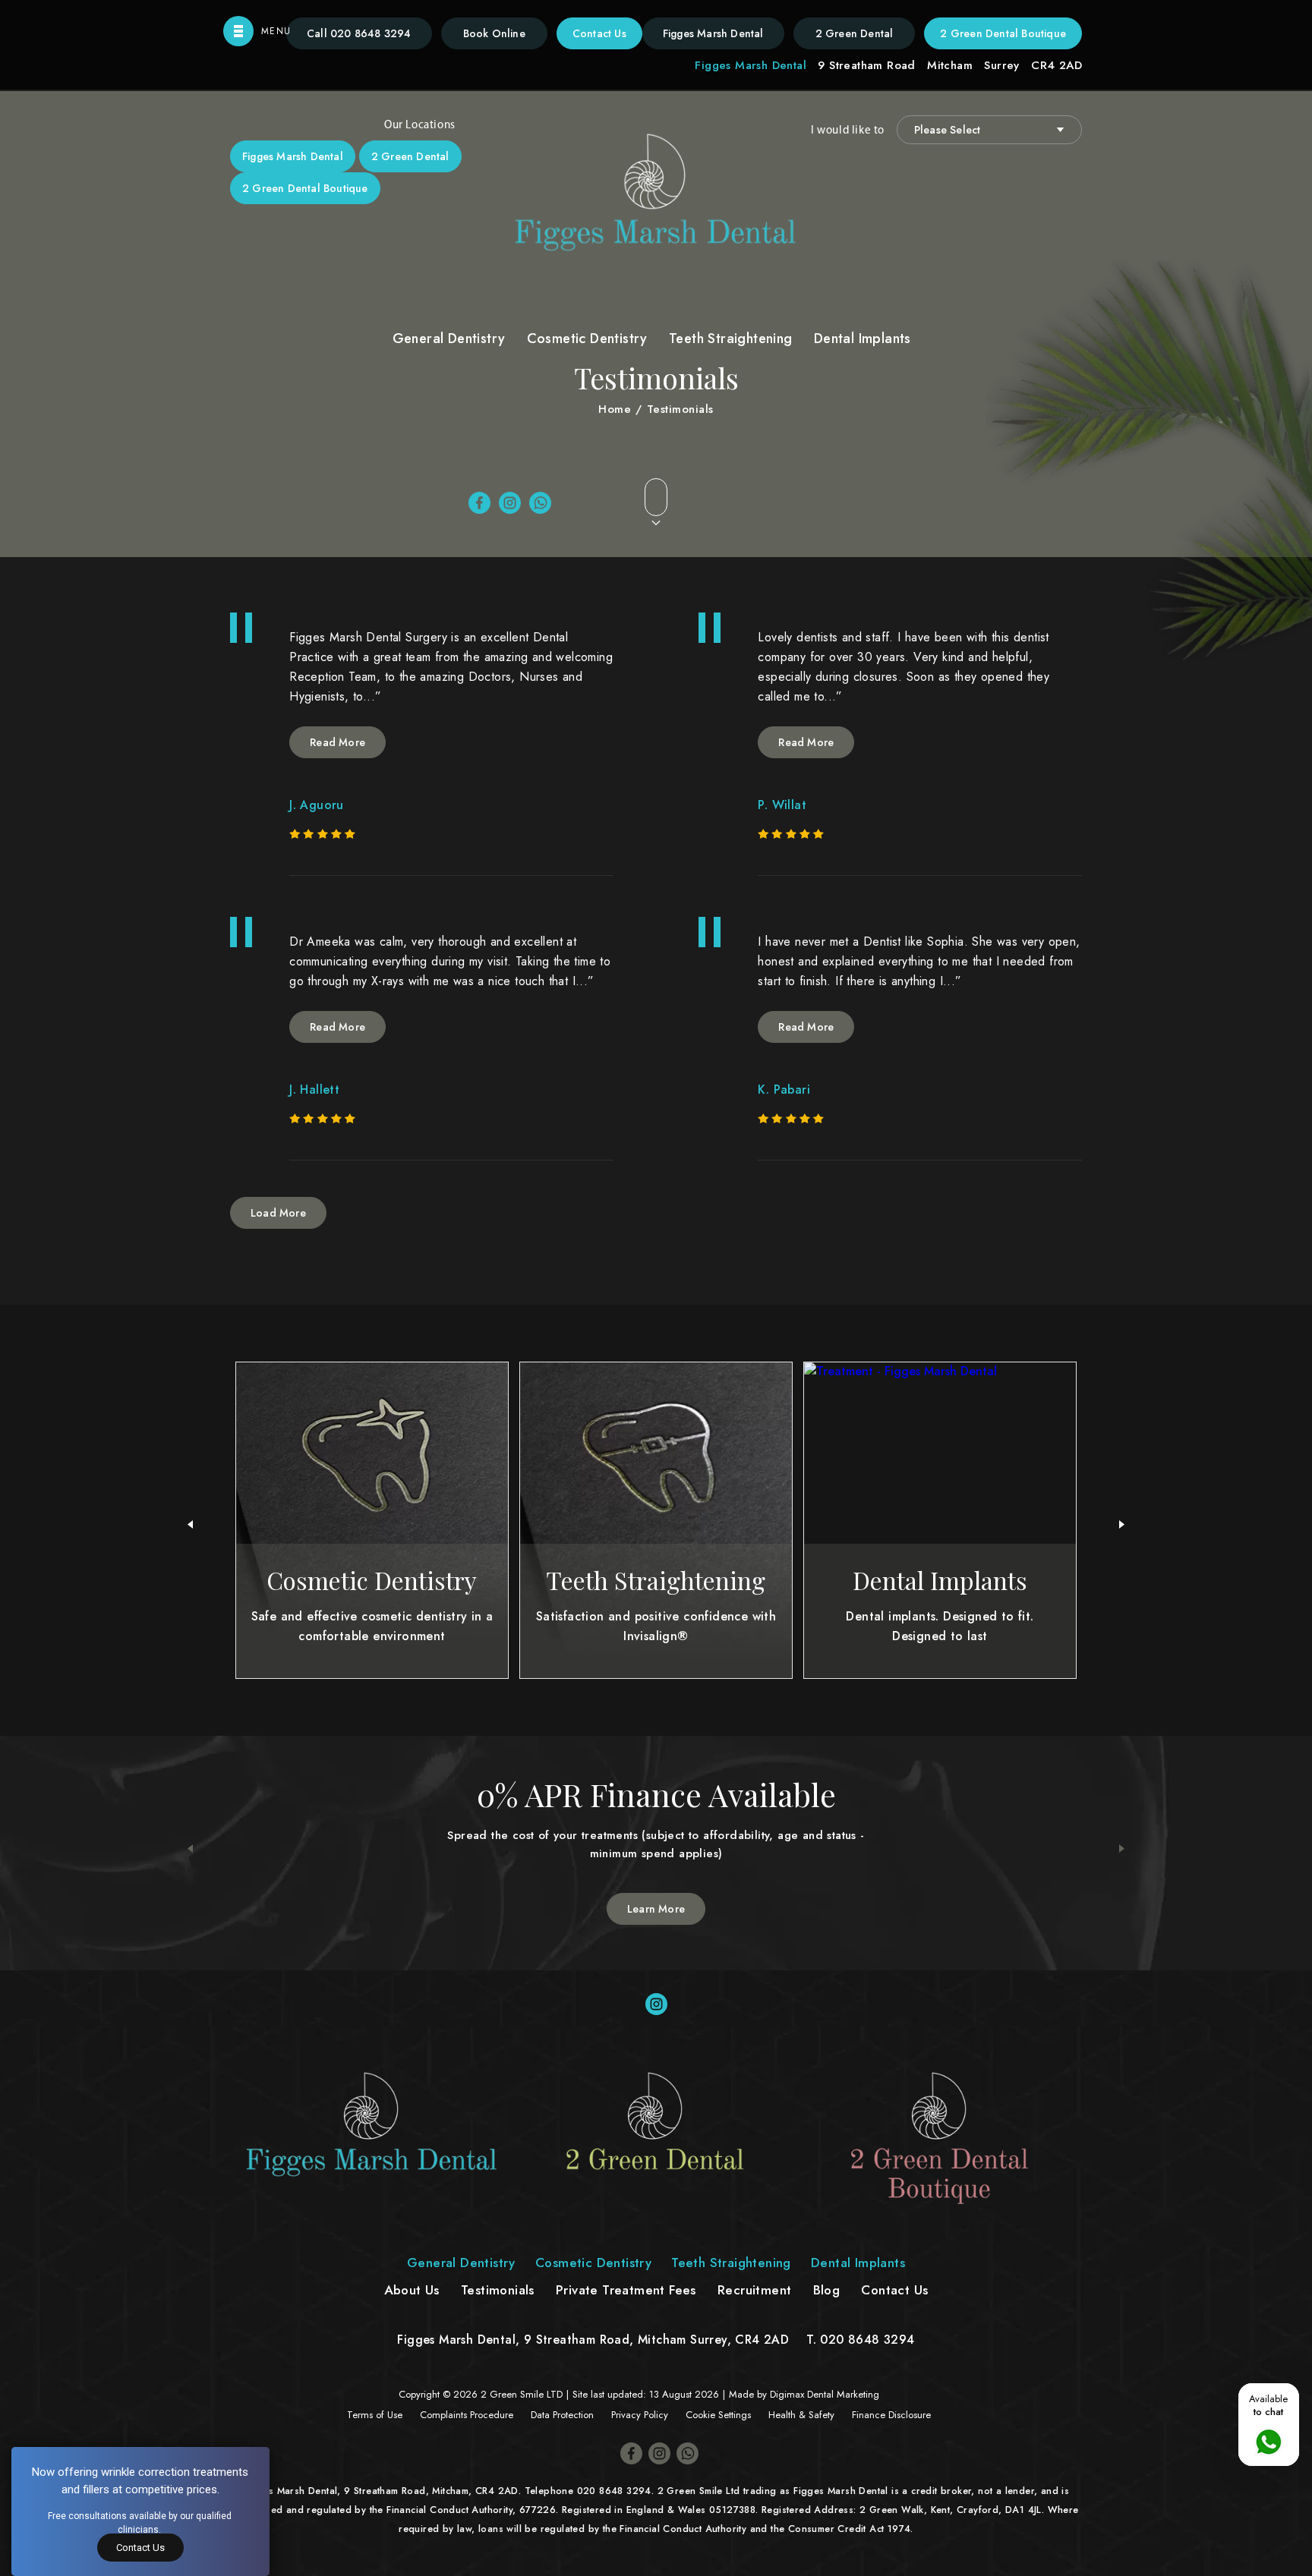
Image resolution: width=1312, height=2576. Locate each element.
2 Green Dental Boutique (1003, 33)
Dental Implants (863, 339)
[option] (656, 1849)
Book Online (494, 33)
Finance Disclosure (891, 2415)
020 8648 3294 (359, 33)
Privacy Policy (640, 2415)
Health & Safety (801, 2415)
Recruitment (754, 2290)
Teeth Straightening (731, 339)
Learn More (656, 1909)
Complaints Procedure (467, 2415)
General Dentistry (449, 339)
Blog (827, 2290)
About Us (412, 2290)
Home (615, 409)
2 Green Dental (855, 33)
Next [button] (1122, 1849)
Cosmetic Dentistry (587, 339)
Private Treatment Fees (626, 2290)
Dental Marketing (843, 2394)
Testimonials (498, 2290)
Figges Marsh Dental (713, 33)
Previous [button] (190, 1849)
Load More (278, 1213)
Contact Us (599, 33)
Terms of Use (375, 2415)
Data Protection (562, 2415)
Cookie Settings (718, 2415)
